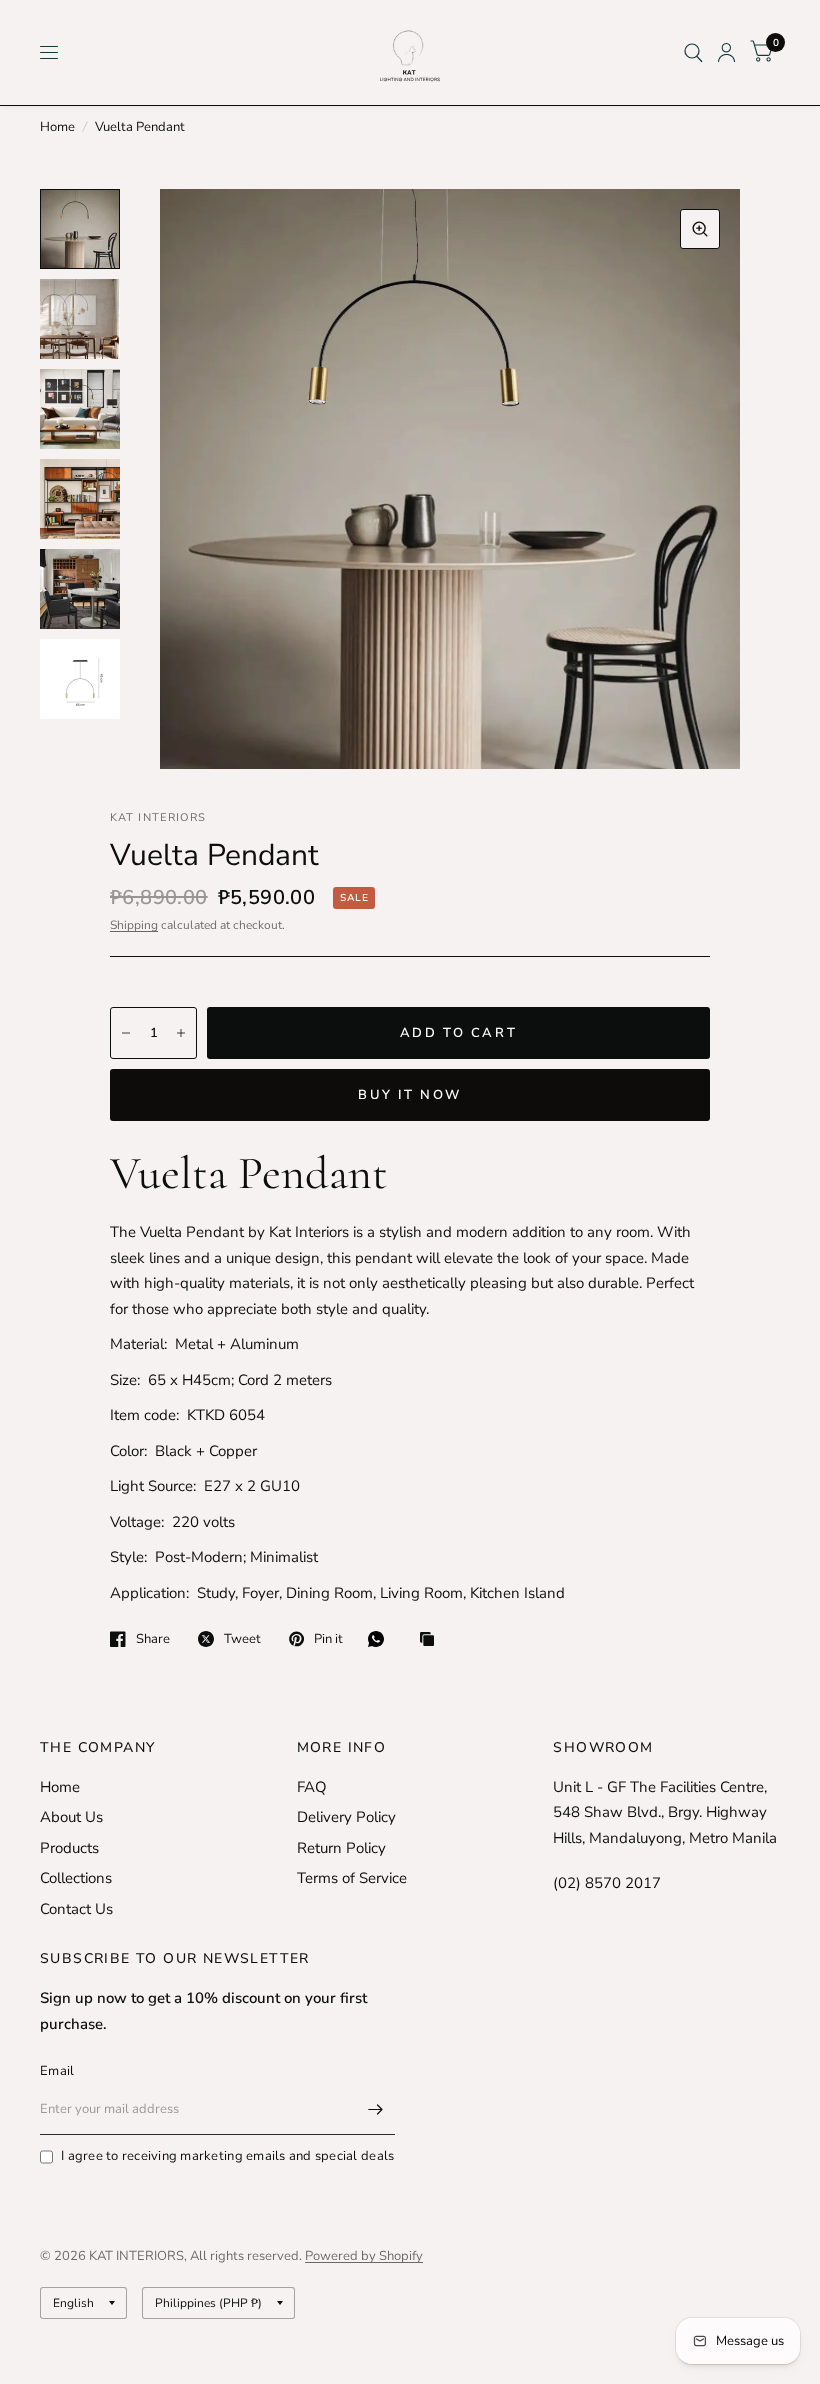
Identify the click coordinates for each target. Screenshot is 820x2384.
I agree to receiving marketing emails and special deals (227, 2156)
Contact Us (76, 1909)
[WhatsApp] (381, 1639)
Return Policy (341, 1848)
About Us (71, 1817)
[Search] (693, 52)
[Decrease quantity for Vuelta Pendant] (126, 1033)
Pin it (328, 1639)
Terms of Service (352, 1878)
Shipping (134, 925)
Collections (76, 1878)
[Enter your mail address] (375, 2109)
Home (57, 127)
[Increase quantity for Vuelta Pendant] (181, 1033)
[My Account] (726, 52)
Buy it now (410, 1095)
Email (57, 2071)
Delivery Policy (346, 1817)
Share (153, 1639)
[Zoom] (700, 229)
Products (69, 1848)
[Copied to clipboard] (432, 1640)
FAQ (312, 1787)
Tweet (242, 1639)
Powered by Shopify (364, 2256)
